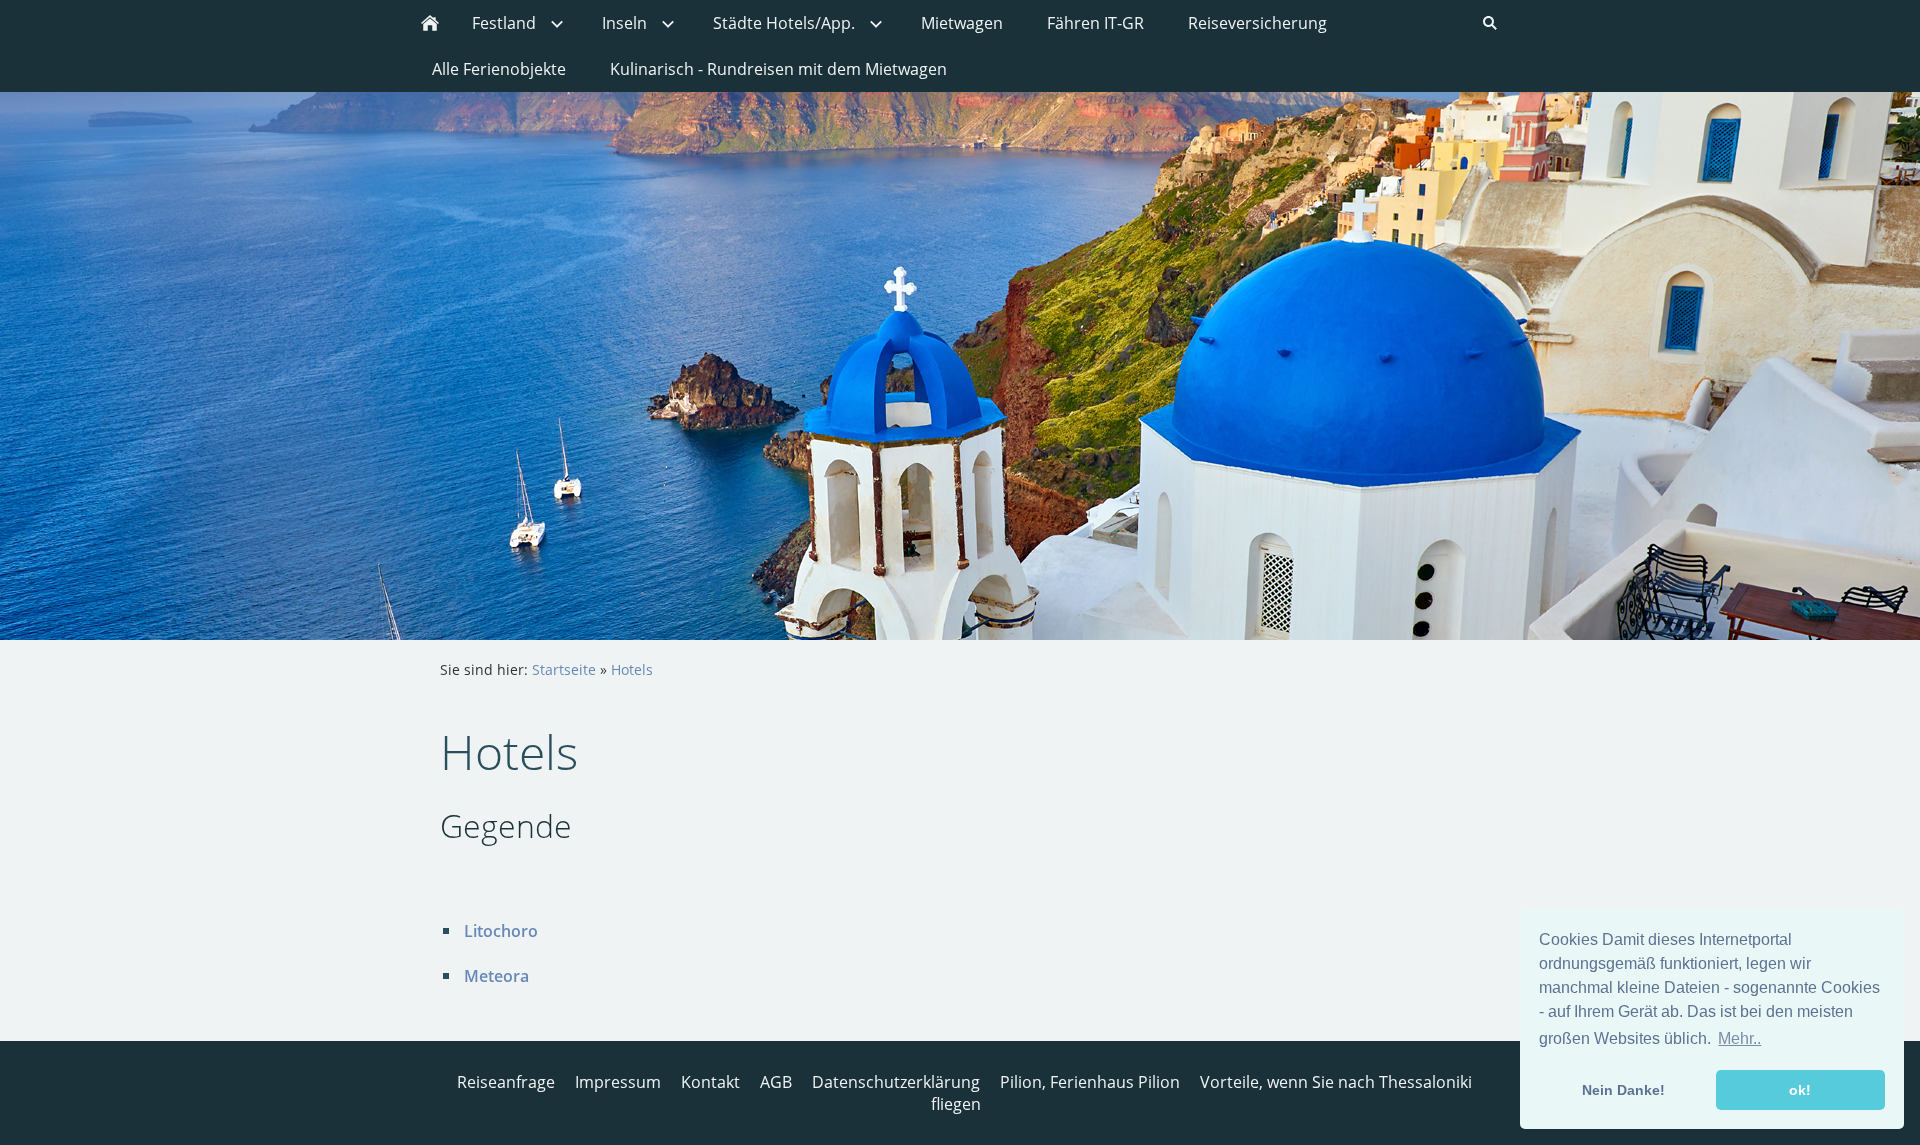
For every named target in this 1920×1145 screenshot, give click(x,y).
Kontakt (710, 1082)
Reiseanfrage (506, 1082)
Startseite (564, 669)
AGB (776, 1082)
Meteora (496, 976)
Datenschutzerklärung (896, 1082)
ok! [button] (1800, 1090)
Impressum (618, 1082)
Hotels (632, 669)
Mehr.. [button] (1739, 1038)
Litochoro (501, 931)
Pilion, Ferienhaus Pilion (1090, 1082)
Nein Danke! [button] (1623, 1090)
